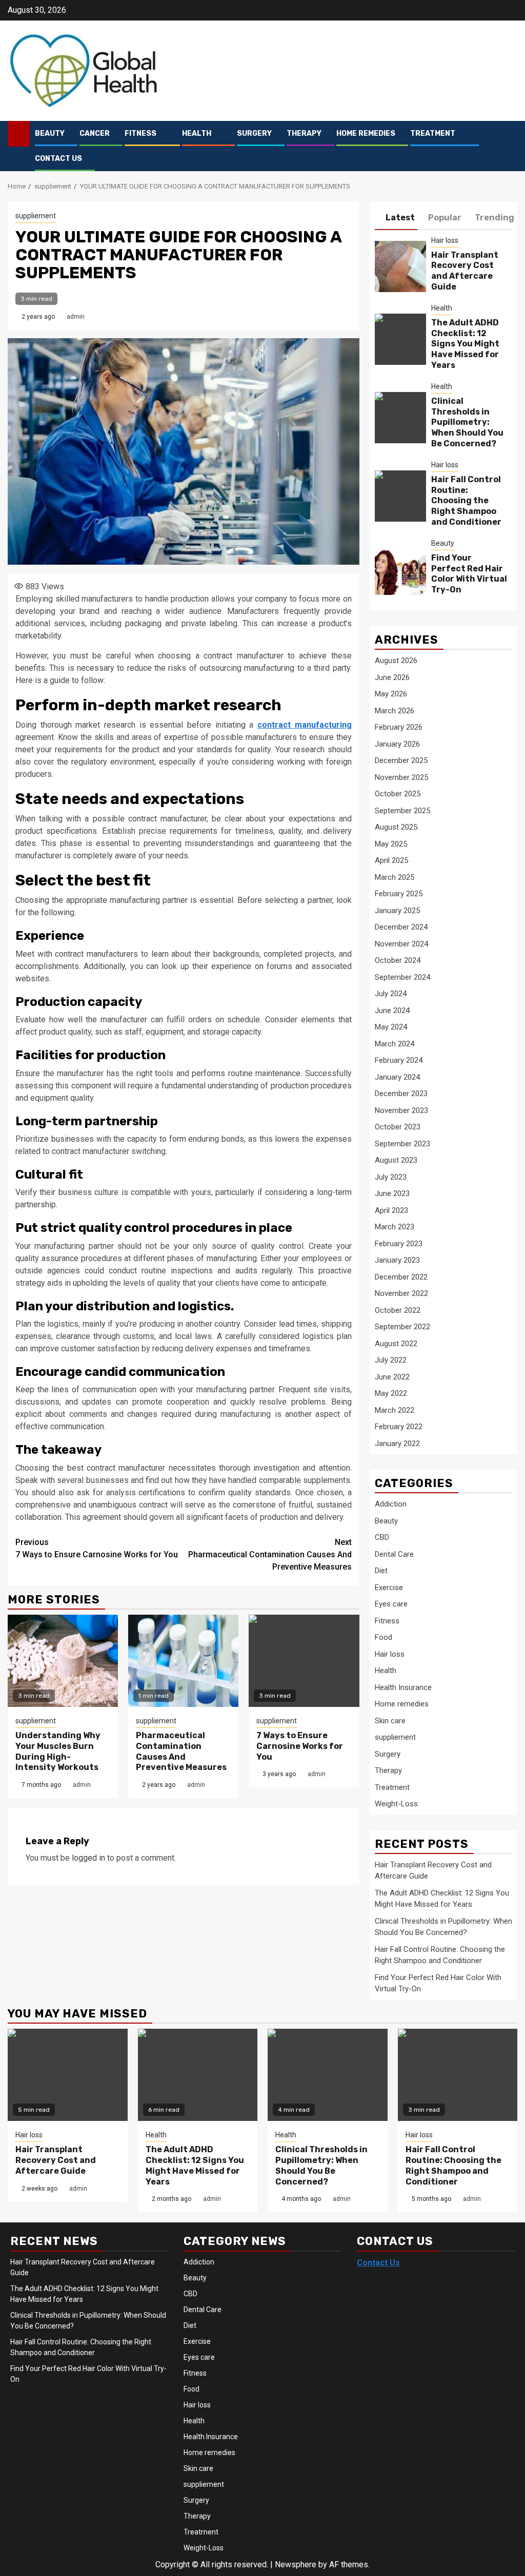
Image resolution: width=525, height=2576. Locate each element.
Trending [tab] (494, 218)
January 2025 (397, 911)
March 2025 (395, 877)
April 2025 (391, 860)
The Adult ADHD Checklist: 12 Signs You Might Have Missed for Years (465, 344)
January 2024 (397, 1077)
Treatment (433, 133)
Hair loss (445, 240)
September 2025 (402, 811)
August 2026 (396, 661)
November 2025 (401, 777)
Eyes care (391, 1604)
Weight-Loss (396, 1804)
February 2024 (399, 1060)
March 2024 (395, 1044)
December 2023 (401, 1094)
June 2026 (392, 677)
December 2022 (401, 1277)
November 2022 (401, 1293)
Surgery (254, 133)
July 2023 (391, 1177)
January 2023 (397, 1260)
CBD (382, 1537)
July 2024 (391, 994)
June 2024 (392, 1011)
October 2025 (398, 794)
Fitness (140, 133)
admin (76, 317)
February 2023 (399, 1244)
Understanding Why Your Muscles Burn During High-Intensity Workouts (58, 1751)
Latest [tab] (400, 218)
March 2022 (395, 1410)
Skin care (390, 1721)
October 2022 (398, 1310)
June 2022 (392, 1377)
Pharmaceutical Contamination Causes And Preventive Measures (270, 1554)
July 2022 (391, 1360)
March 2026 (395, 711)
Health (197, 133)
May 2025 (391, 844)
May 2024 (391, 1027)
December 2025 (401, 760)
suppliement (36, 216)
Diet (381, 1571)
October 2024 (398, 960)
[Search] (510, 146)
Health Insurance (403, 1687)
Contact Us (58, 159)
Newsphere (296, 2564)
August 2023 (396, 1160)
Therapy (304, 133)
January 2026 (397, 744)
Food (383, 1637)
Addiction (391, 1504)
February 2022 (399, 1427)
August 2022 (396, 1344)
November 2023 (401, 1110)
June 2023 (392, 1193)
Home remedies (366, 133)
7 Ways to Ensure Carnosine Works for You (97, 1548)
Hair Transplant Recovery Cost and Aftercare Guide (465, 271)
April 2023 (391, 1210)
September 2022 (402, 1327)
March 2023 (395, 1227)
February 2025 (399, 894)
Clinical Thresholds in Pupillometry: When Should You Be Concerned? (467, 422)
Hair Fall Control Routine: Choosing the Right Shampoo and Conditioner (466, 501)
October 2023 (398, 1127)
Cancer (95, 133)
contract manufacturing (305, 725)
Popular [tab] (445, 218)
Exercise (389, 1588)
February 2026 (399, 727)
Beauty (50, 133)
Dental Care (394, 1554)
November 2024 (401, 944)
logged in (88, 1858)
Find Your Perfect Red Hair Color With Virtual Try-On (469, 574)
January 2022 (397, 1444)
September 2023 (402, 1144)
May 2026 (391, 694)
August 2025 (396, 827)
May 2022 (391, 1393)
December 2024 (401, 927)
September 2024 (402, 977)
